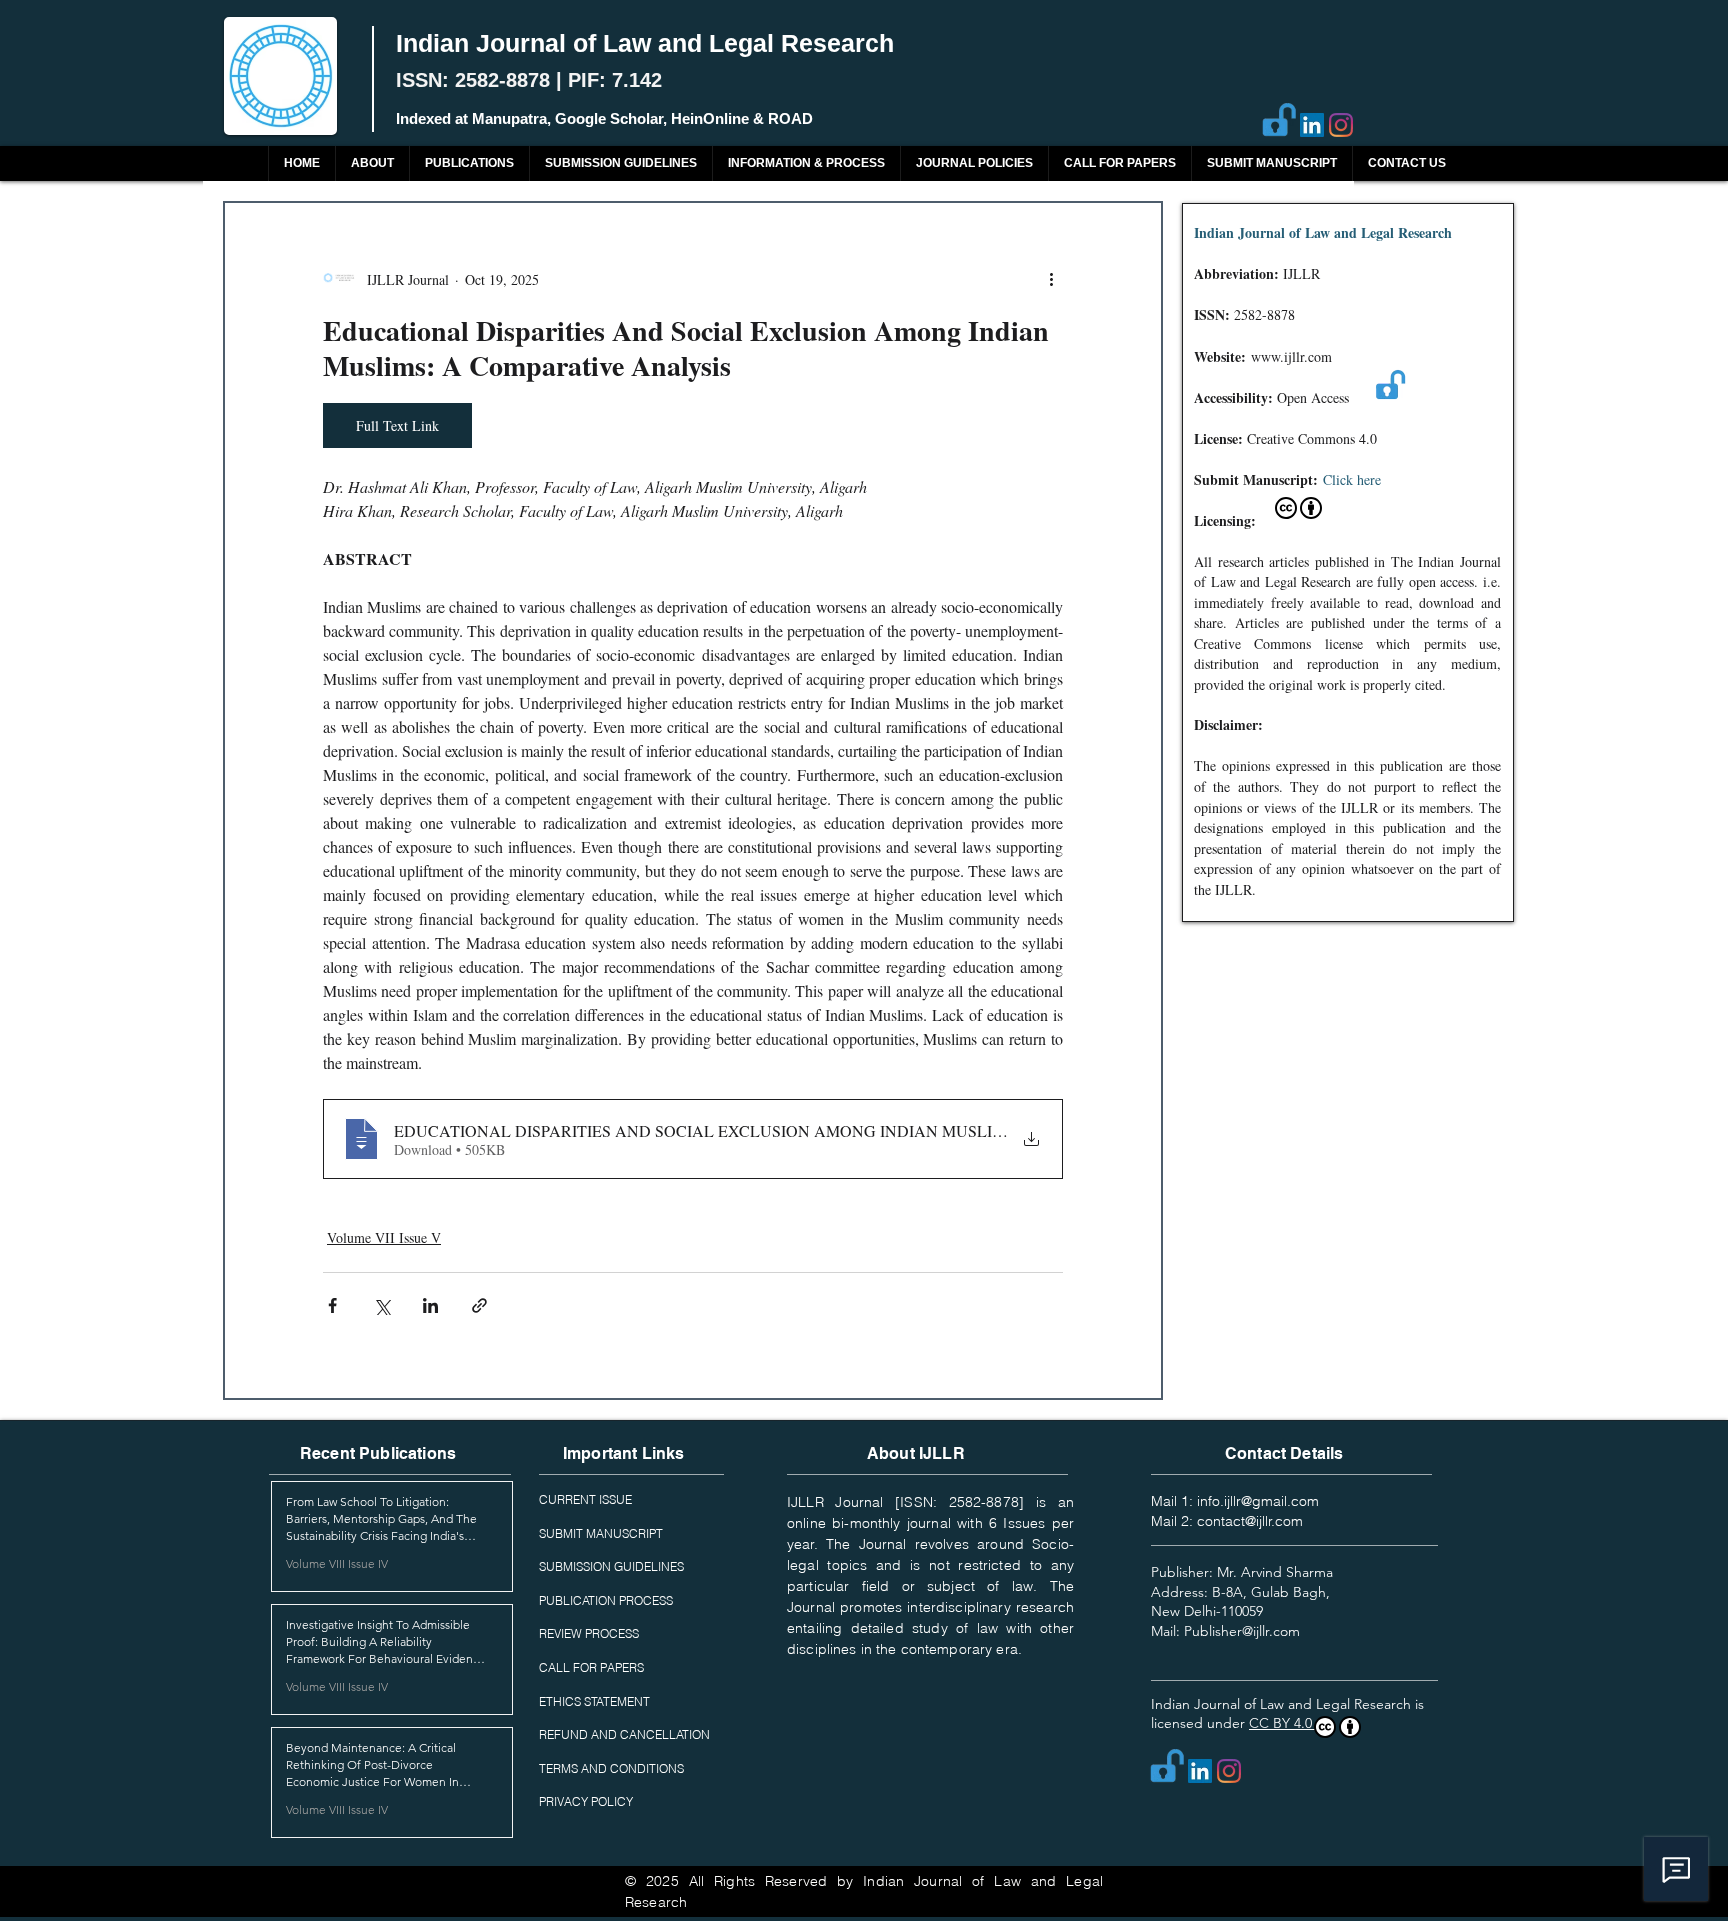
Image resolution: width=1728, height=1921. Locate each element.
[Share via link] (479, 1305)
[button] (469, 163)
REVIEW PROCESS (589, 1633)
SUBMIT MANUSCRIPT (601, 1533)
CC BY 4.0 (1282, 1723)
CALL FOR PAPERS (591, 1667)
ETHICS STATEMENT (594, 1701)
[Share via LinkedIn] (430, 1305)
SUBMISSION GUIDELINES (611, 1566)
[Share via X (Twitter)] (381, 1305)
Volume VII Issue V (384, 1237)
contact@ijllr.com (1250, 1521)
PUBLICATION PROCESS (606, 1600)
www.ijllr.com (1291, 356)
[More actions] (1051, 279)
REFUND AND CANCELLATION (624, 1734)
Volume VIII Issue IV (337, 1563)
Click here (1352, 479)
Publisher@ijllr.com (1242, 1631)
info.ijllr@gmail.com (1258, 1501)
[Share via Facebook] (332, 1305)
